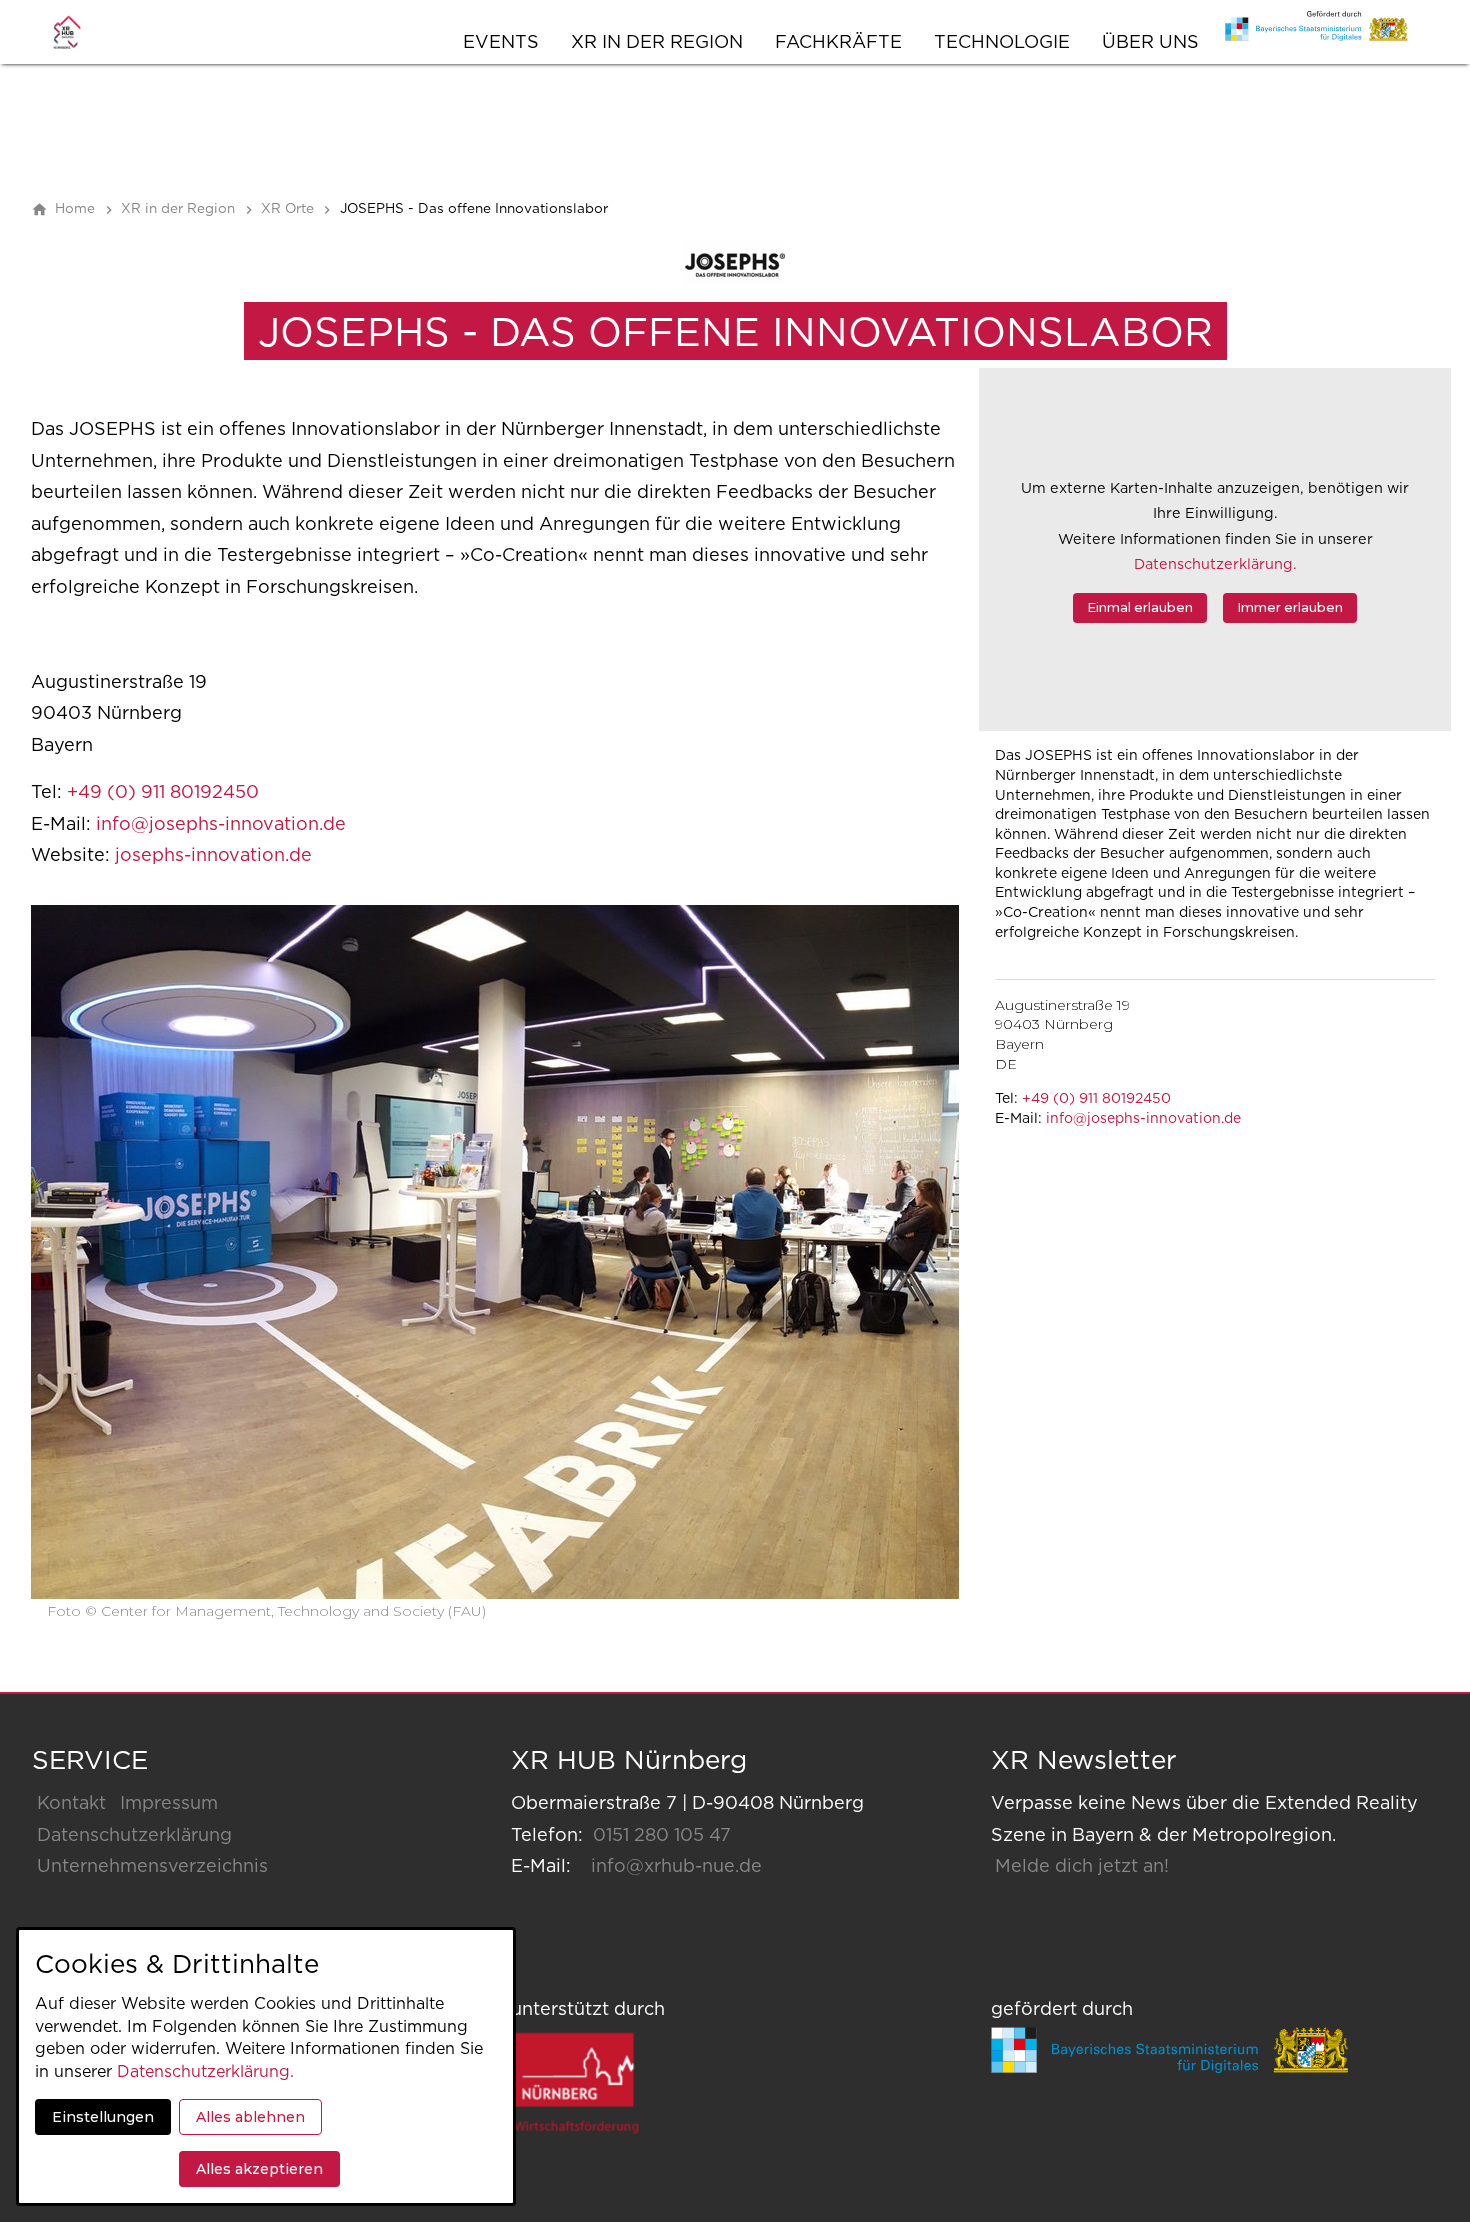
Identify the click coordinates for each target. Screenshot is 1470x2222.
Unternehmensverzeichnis (152, 1867)
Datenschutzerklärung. (1215, 564)
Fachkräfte (838, 43)
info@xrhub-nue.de (676, 1867)
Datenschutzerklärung (134, 1836)
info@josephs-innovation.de (1143, 1119)
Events (501, 43)
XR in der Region (657, 43)
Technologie (1002, 43)
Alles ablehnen (250, 2117)
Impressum (169, 1804)
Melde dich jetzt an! (1082, 1867)
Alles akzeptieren (259, 2169)
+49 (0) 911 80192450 (1096, 1099)
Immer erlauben (1290, 607)
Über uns (1150, 43)
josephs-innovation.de (213, 856)
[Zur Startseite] (87, 32)
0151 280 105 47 (662, 1836)
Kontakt (71, 1804)
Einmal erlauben (1140, 607)
